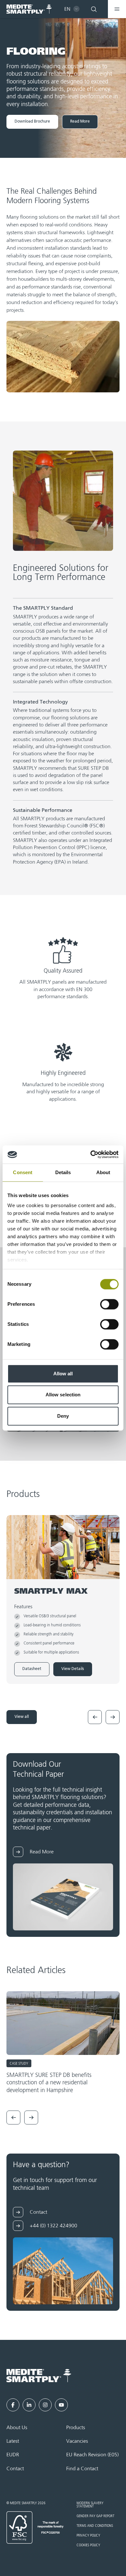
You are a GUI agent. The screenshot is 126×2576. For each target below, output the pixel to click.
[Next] (113, 1717)
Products (76, 2428)
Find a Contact (82, 2469)
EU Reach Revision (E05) (92, 2455)
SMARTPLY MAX (51, 1592)
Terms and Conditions (95, 2526)
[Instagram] (45, 2405)
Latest (13, 2441)
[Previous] (95, 1717)
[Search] (94, 9)
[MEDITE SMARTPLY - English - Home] (29, 9)
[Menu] (117, 9)
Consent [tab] (23, 1172)
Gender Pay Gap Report (95, 2516)
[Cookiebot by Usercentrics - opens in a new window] (91, 1154)
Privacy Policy (88, 2536)
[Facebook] (13, 2405)
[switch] (109, 1304)
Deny (63, 1416)
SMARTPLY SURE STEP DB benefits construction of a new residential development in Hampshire (49, 2083)
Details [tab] (63, 1172)
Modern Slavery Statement (90, 2505)
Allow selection (63, 1395)
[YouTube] (61, 2405)
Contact (15, 2469)
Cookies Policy (88, 2545)
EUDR (13, 2455)
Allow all (63, 1374)
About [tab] (103, 1172)
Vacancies (77, 2441)
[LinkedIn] (29, 2405)
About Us (17, 2428)
